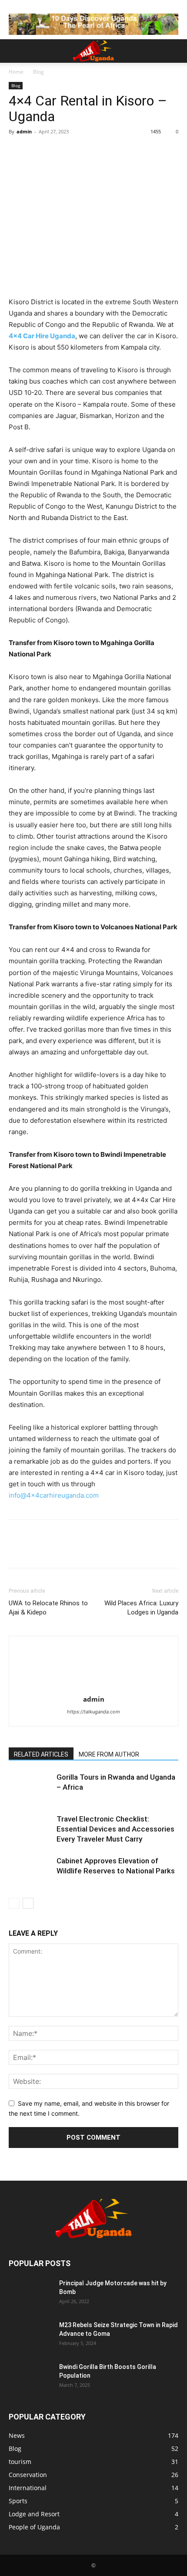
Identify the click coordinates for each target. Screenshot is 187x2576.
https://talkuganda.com (93, 1712)
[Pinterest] (57, 151)
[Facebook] (17, 151)
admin (24, 131)
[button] (15, 51)
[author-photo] (93, 1687)
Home (16, 72)
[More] (98, 151)
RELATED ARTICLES (41, 1754)
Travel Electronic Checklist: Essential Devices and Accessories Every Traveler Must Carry (115, 1829)
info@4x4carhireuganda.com (54, 1495)
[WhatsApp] (77, 151)
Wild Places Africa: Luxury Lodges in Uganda (141, 1608)
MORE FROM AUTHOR (109, 1754)
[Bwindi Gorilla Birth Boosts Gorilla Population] (30, 2378)
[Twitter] (37, 151)
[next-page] (28, 1903)
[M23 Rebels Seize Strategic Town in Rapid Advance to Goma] (30, 2336)
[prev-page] (14, 1903)
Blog (38, 72)
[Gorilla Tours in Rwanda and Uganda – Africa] (30, 1787)
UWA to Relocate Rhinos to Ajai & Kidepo (48, 1608)
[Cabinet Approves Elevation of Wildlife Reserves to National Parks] (30, 1871)
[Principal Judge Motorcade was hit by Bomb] (30, 2294)
